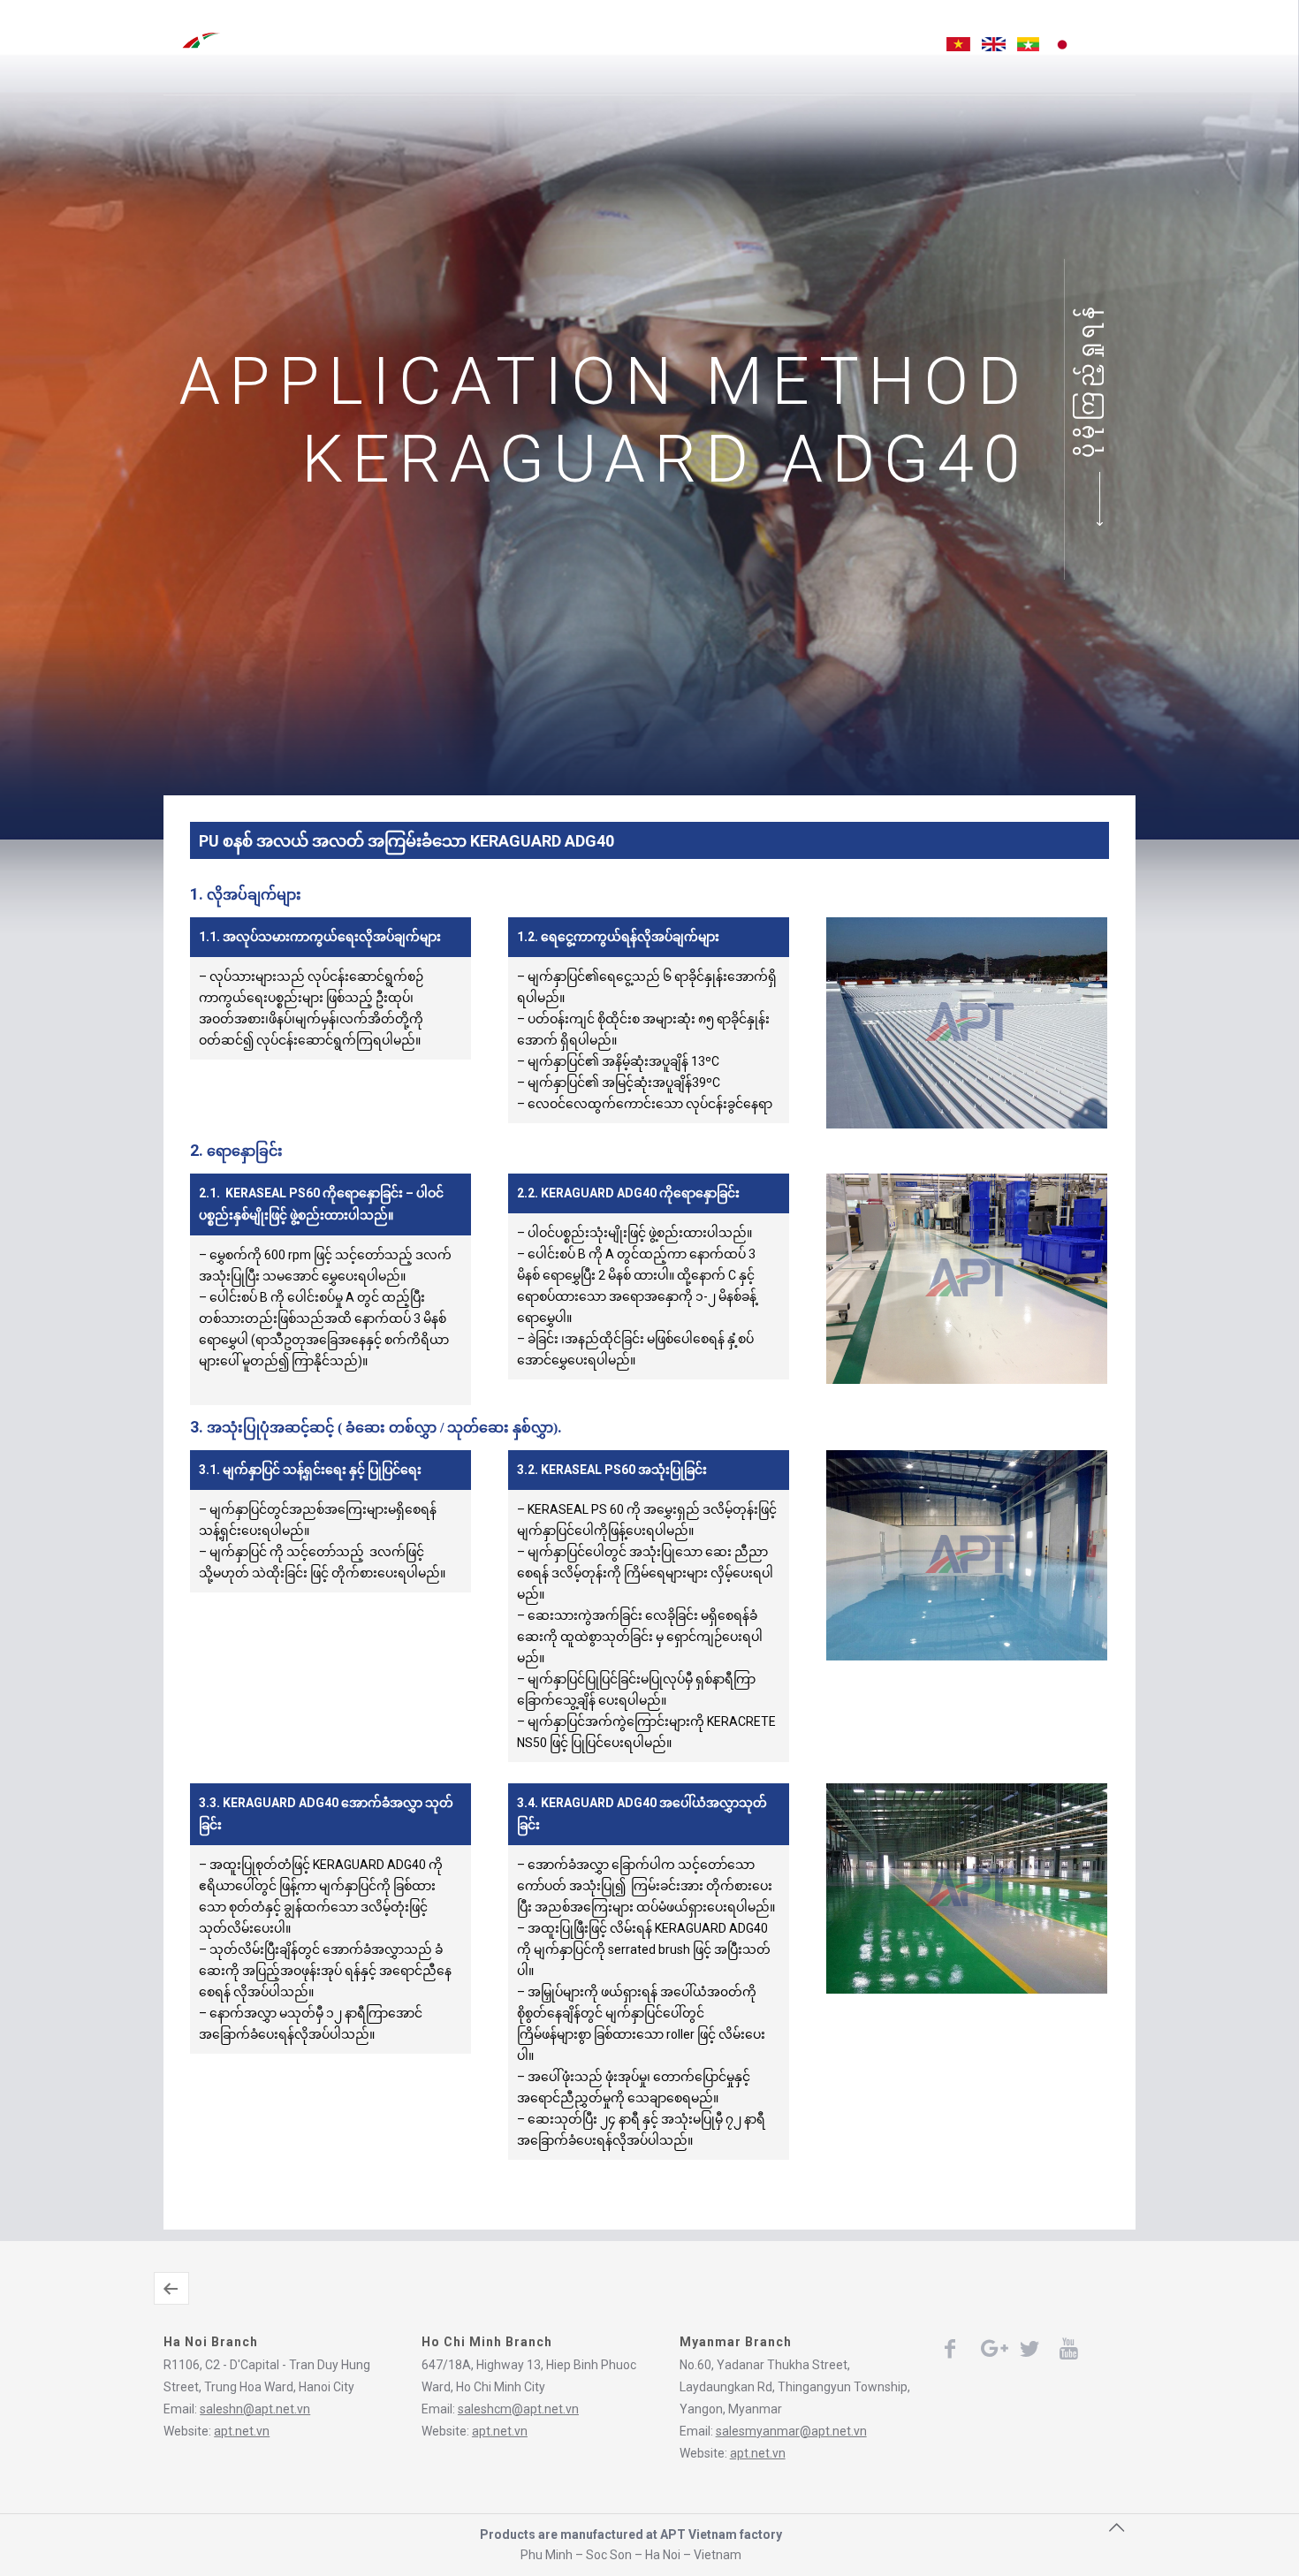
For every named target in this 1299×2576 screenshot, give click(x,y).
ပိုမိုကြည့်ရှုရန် (1087, 380)
